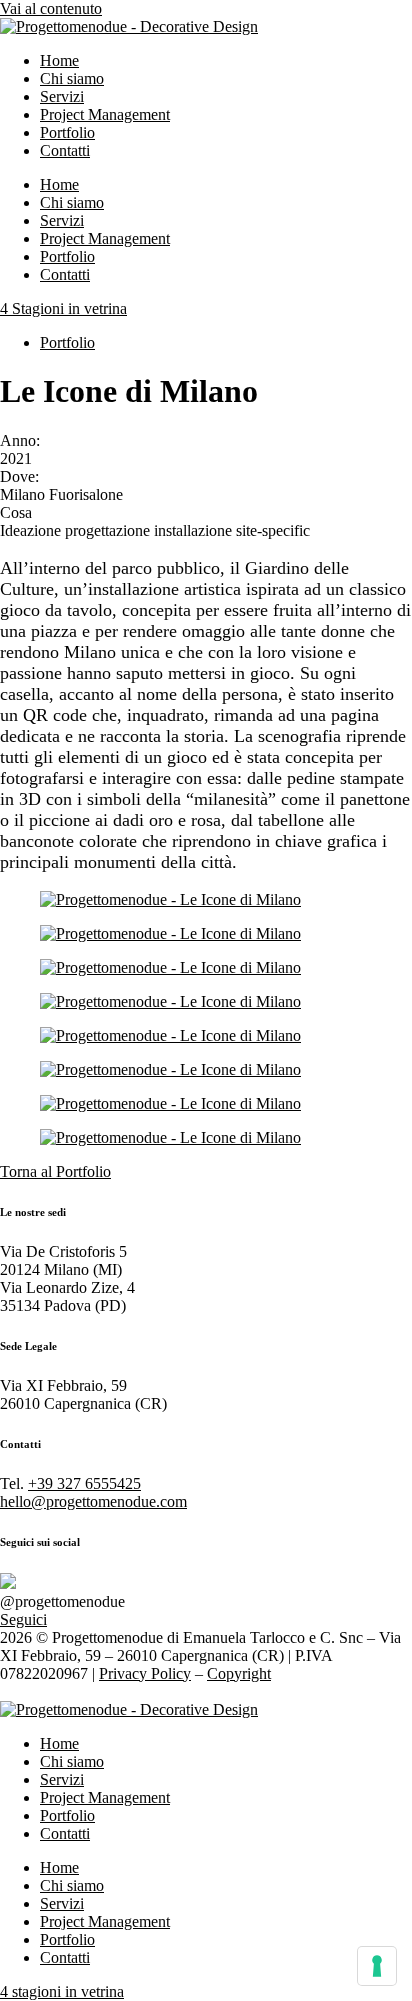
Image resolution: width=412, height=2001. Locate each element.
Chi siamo (72, 78)
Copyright (239, 1673)
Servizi (62, 96)
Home (59, 60)
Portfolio (67, 132)
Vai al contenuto (51, 8)
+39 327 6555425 (84, 1483)
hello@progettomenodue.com (93, 1501)
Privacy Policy (145, 1673)
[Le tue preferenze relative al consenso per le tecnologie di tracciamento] (377, 1966)
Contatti (65, 150)
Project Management (105, 114)
